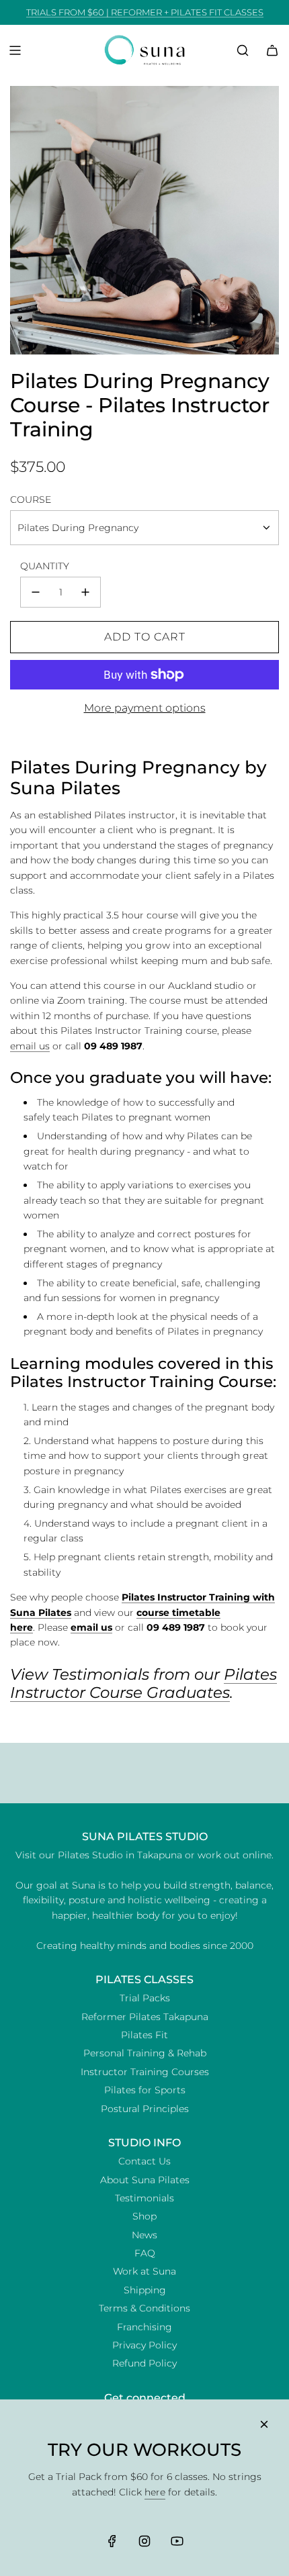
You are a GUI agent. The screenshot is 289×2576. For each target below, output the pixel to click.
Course (31, 499)
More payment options (145, 708)
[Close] (264, 2424)
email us (30, 1046)
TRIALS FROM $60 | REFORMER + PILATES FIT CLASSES (145, 12)
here (155, 2492)
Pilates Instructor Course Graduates (143, 1684)
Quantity (45, 566)
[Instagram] (144, 2541)
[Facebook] (112, 2541)
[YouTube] (177, 2541)
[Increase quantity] (85, 592)
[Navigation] (15, 50)
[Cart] (272, 50)
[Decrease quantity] (36, 592)
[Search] (243, 50)
